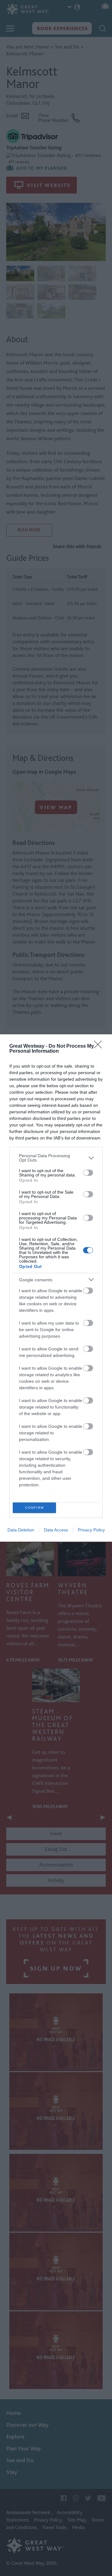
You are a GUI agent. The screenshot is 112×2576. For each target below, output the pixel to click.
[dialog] (56, 1288)
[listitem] (56, 1158)
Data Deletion (21, 1530)
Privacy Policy (91, 1530)
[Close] (100, 1046)
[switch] (88, 1173)
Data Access (56, 1530)
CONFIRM (35, 1508)
